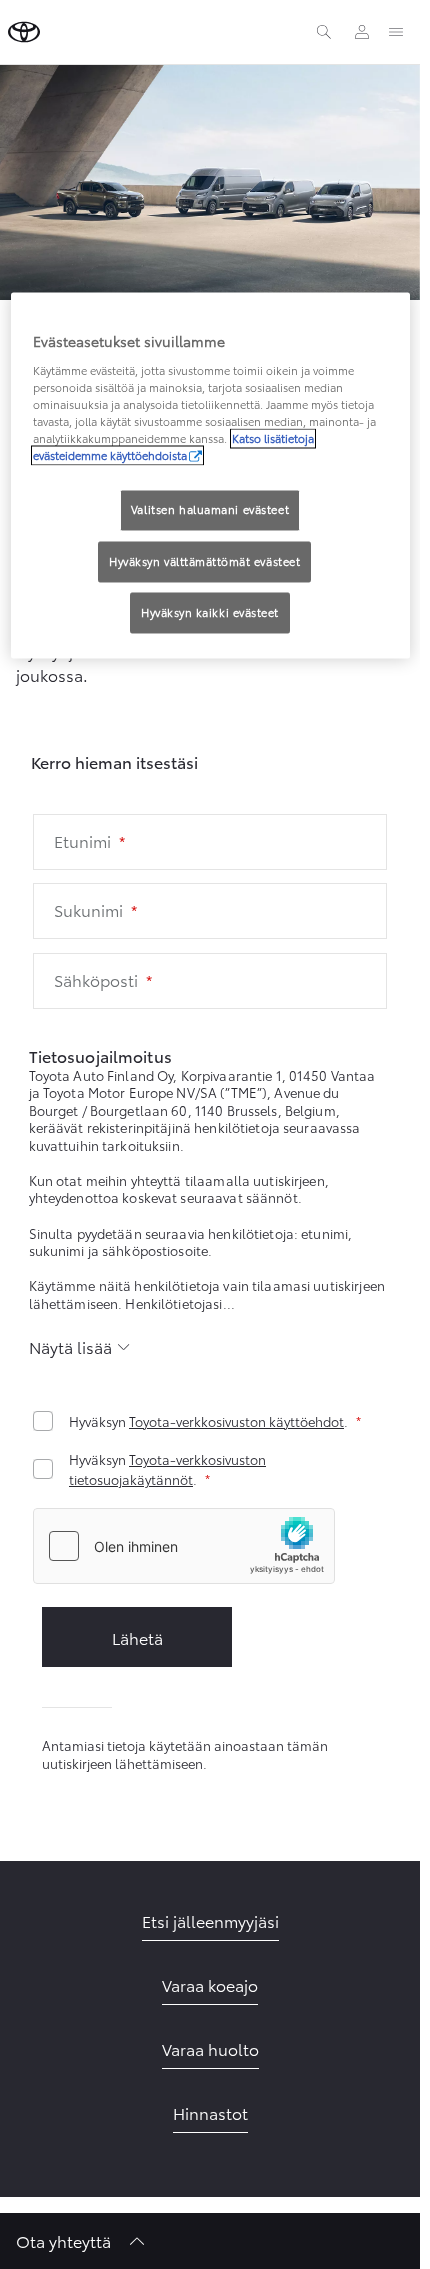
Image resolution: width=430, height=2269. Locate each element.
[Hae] (324, 32)
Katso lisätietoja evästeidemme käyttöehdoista (173, 447)
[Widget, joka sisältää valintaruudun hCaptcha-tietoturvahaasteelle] (184, 1546)
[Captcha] (210, 1548)
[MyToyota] (362, 32)
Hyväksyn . (208, 1421)
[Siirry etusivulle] (24, 32)
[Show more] (80, 1347)
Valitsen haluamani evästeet (210, 510)
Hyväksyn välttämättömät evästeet (204, 562)
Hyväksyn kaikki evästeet (210, 613)
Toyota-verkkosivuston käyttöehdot (236, 1421)
